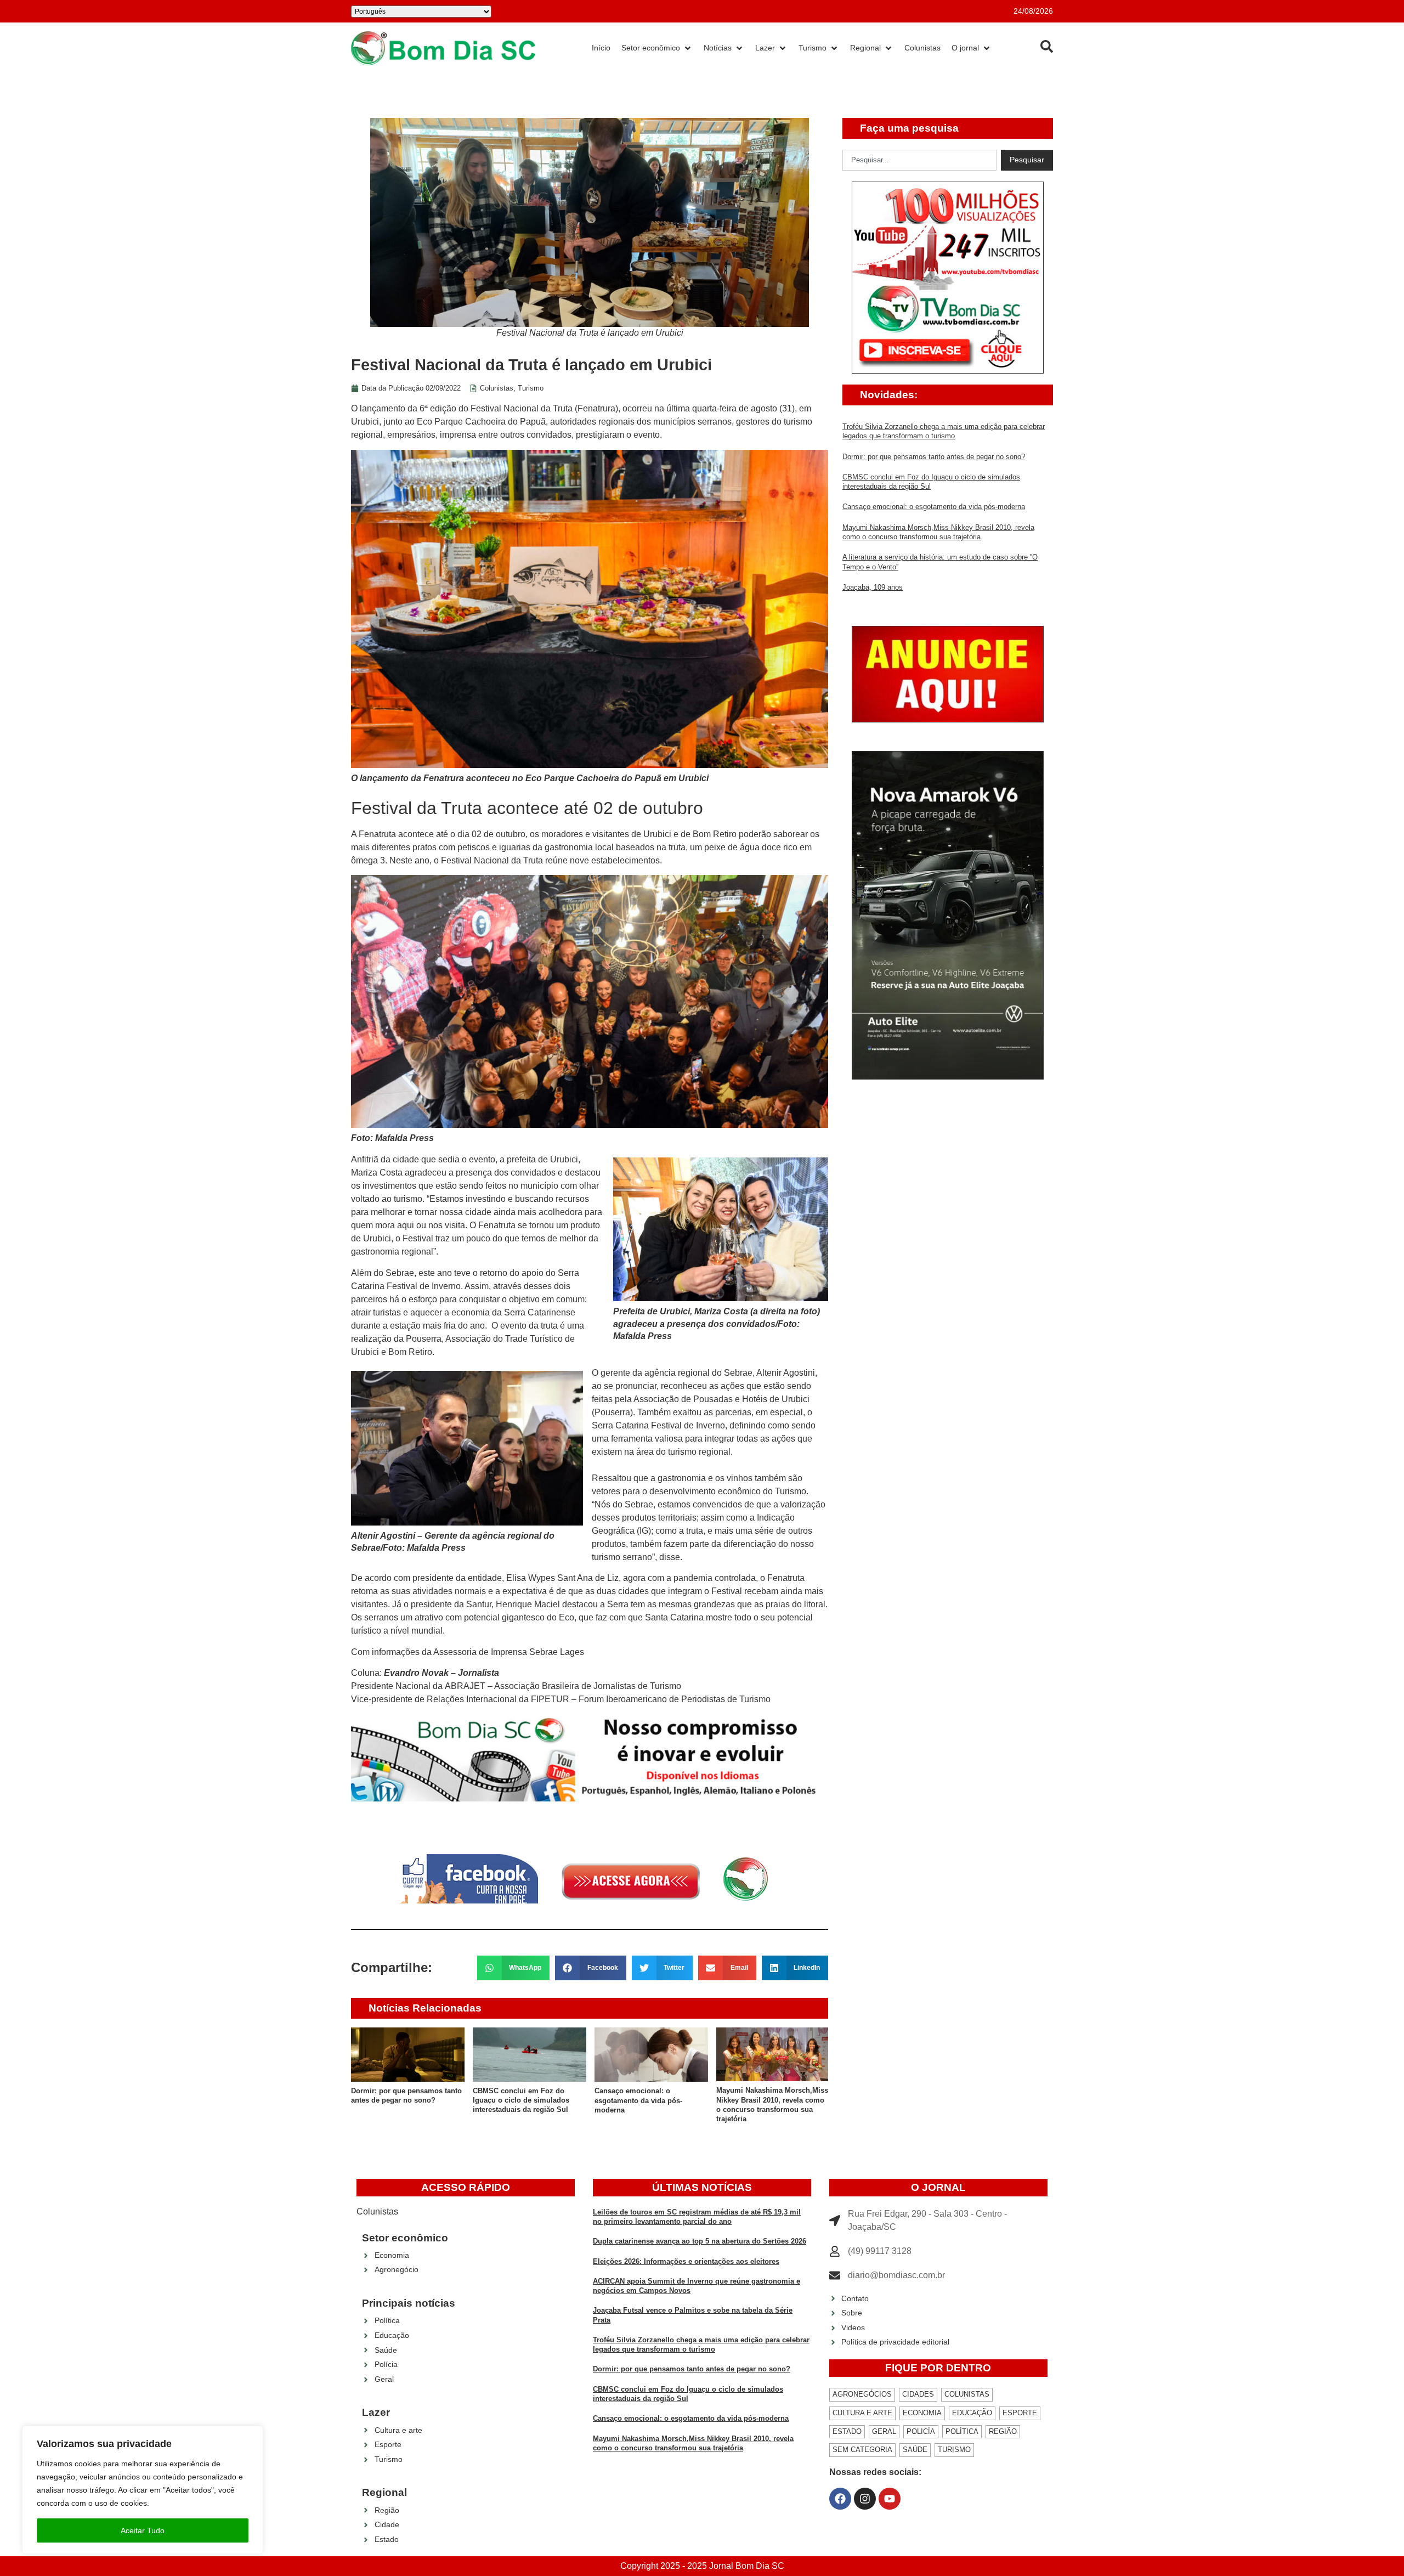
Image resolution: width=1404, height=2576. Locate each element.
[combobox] (919, 160)
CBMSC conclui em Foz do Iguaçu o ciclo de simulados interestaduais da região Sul (399, 2100)
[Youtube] (890, 2499)
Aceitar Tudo (143, 2530)
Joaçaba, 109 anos (873, 587)
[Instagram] (865, 2499)
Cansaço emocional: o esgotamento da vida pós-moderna (517, 2100)
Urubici (365, 422)
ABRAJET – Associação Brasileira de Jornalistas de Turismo (563, 1686)
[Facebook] (840, 2499)
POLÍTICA (962, 2431)
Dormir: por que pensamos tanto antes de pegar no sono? (934, 457)
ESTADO (847, 2431)
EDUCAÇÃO (972, 2413)
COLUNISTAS (967, 2394)
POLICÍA (921, 2431)
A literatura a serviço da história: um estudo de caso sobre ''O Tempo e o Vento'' (772, 2100)
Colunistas (497, 388)
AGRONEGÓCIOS (862, 2394)
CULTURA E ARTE (862, 2413)
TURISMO (954, 2450)
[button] (514, 1968)
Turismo (531, 388)
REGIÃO (1003, 2431)
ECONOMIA (922, 2413)
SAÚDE (915, 2450)
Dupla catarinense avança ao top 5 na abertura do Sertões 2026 (700, 2241)
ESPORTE (1020, 2413)
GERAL (884, 2431)
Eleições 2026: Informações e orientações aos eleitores (686, 2261)
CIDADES (918, 2394)
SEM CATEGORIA (862, 2450)
